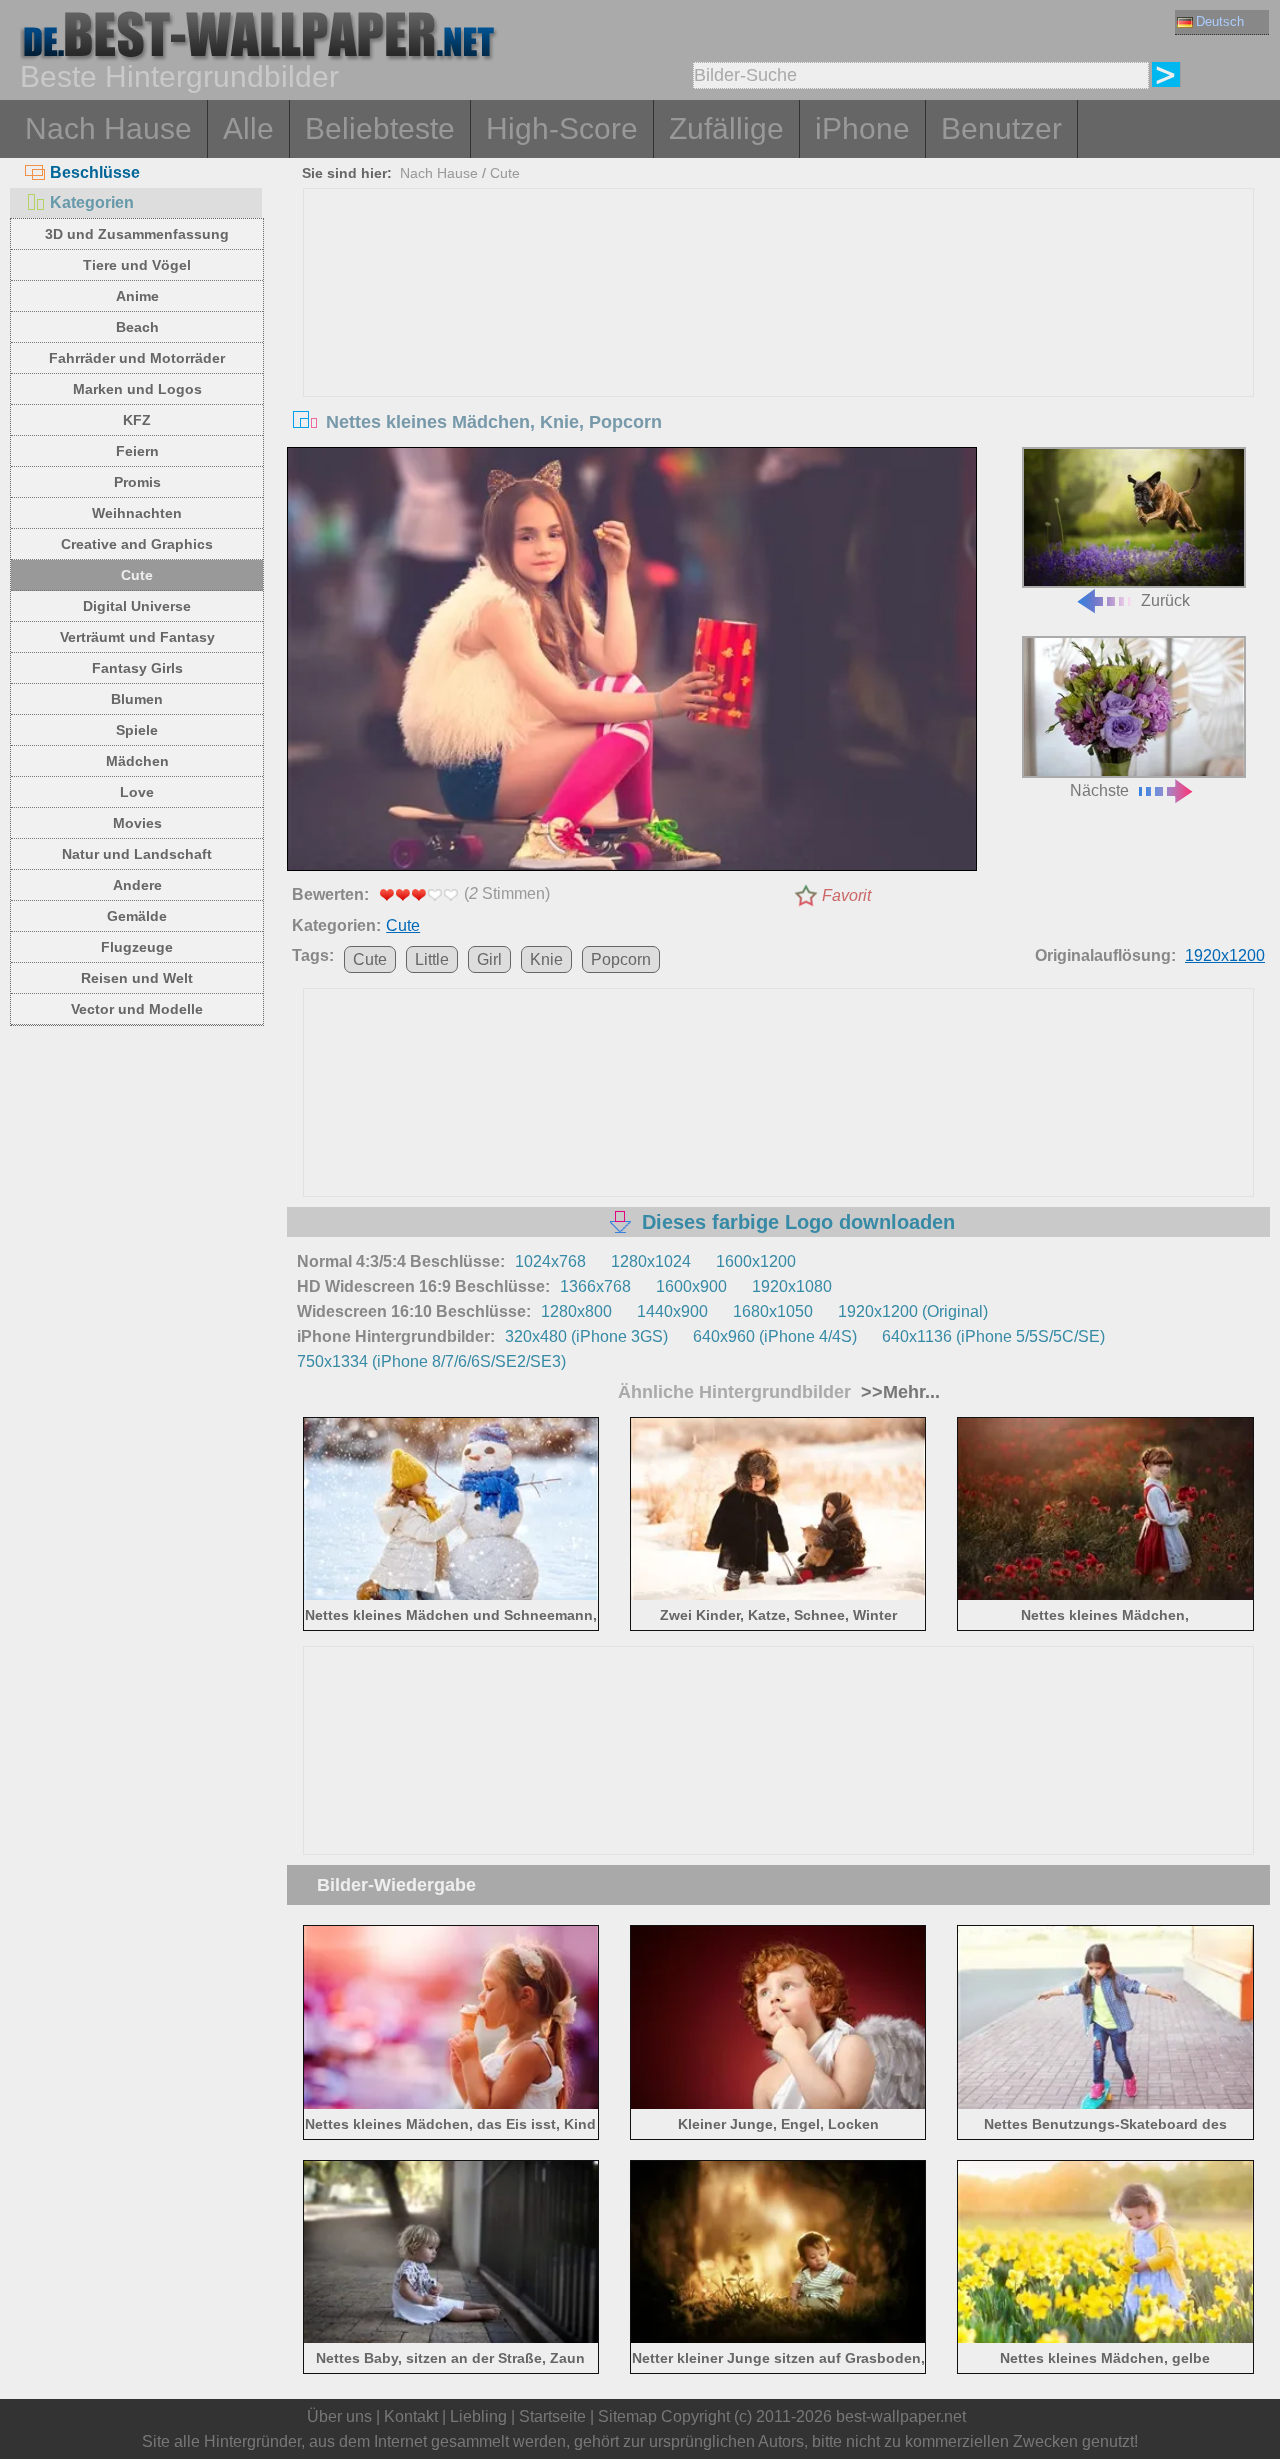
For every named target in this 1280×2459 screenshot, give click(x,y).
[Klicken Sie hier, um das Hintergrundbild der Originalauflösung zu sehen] (632, 663)
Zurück (1165, 600)
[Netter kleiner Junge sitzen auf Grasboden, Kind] (778, 2339)
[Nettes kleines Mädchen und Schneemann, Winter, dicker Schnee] (451, 1596)
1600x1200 (756, 1261)
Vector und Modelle (137, 1009)
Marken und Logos (137, 389)
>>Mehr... (898, 1392)
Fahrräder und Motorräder (137, 358)
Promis (137, 482)
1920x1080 (792, 1286)
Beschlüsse (95, 172)
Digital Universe (137, 606)
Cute (137, 575)
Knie (546, 959)
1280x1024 (651, 1261)
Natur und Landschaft (137, 854)
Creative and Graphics (137, 544)
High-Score (562, 128)
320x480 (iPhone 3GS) (586, 1336)
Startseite (552, 2416)
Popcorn (621, 959)
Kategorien (92, 202)
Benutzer (1001, 128)
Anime (137, 296)
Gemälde (137, 916)
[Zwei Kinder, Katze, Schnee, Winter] (778, 1596)
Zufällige (726, 128)
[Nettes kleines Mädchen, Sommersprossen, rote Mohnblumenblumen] (1105, 1596)
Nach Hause (108, 128)
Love (137, 792)
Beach (137, 327)
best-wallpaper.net (901, 2416)
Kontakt (411, 2416)
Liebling (478, 2416)
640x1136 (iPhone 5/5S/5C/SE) (993, 1336)
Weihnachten (137, 513)
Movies (137, 823)
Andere (137, 885)
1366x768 (595, 1286)
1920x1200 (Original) (913, 1311)
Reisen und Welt (137, 978)
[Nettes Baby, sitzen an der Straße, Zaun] (451, 2339)
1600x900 (691, 1286)
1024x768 (550, 1261)
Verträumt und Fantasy (137, 637)
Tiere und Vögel (137, 265)
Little (432, 959)
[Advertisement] (779, 339)
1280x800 (576, 1311)
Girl (489, 959)
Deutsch (1220, 21)
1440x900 (672, 1311)
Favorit (846, 895)
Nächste (1099, 790)
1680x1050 (773, 1311)
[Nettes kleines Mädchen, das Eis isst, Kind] (451, 2104)
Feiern (137, 451)
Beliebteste (380, 128)
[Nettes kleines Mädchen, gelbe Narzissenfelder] (1105, 2339)
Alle (248, 128)
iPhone (862, 128)
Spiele (137, 730)
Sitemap (627, 2416)
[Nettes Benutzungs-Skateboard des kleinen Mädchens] (1105, 2104)
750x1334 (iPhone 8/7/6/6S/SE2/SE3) (431, 1361)
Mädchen (137, 761)
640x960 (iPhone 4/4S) (775, 1336)
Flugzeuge (137, 947)
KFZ (137, 420)
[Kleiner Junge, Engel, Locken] (778, 2104)
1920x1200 (1225, 955)
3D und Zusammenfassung (137, 234)
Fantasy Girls (137, 668)
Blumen (137, 699)
